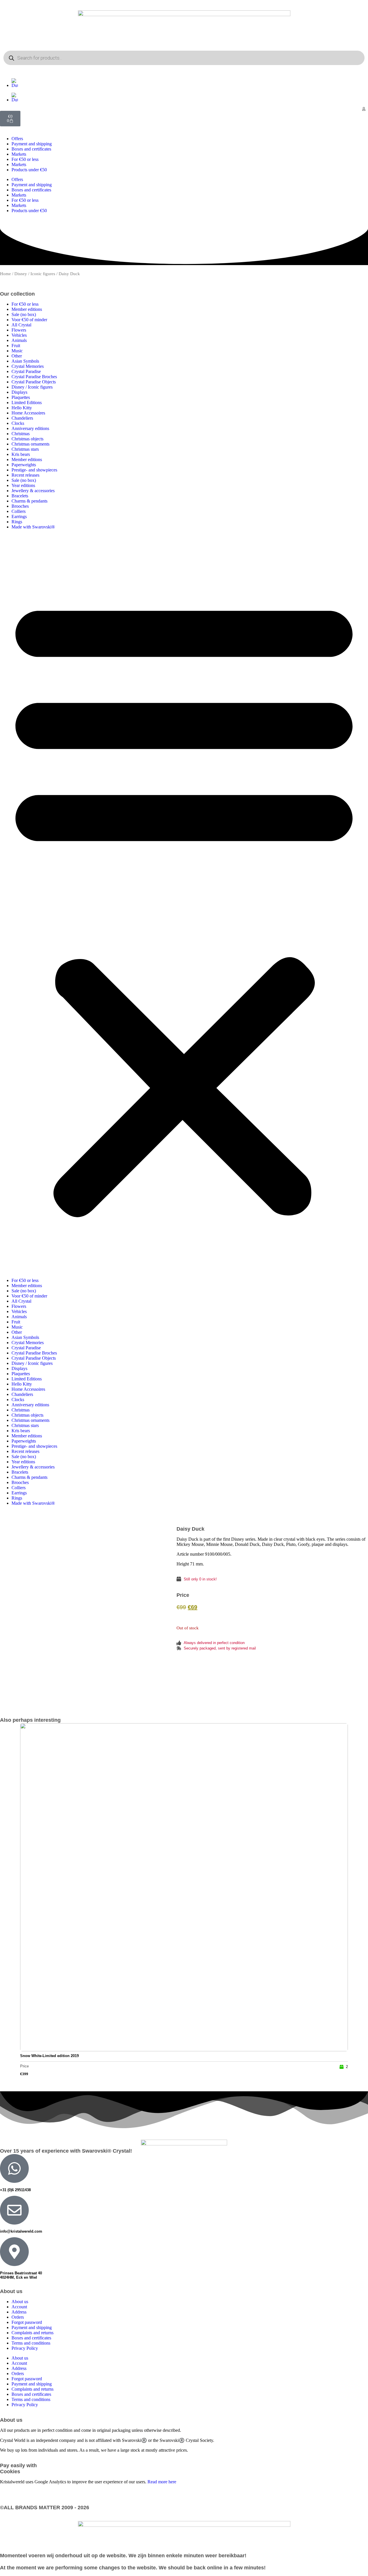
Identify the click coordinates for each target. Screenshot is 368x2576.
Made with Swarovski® (33, 527)
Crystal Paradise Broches (34, 377)
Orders (18, 2317)
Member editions (27, 309)
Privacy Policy (25, 2348)
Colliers (19, 511)
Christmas (21, 434)
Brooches (20, 506)
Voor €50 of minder (29, 320)
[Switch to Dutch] (190, 83)
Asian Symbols (25, 361)
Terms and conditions (31, 2343)
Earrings (19, 516)
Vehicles (19, 335)
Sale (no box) (24, 314)
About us (20, 2302)
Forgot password (27, 2322)
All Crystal (21, 325)
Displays (19, 392)
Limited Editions (27, 403)
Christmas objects (27, 439)
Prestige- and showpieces (34, 470)
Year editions (23, 485)
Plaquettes (21, 397)
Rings (17, 522)
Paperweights (24, 465)
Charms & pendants (29, 501)
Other (17, 356)
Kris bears (21, 454)
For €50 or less (25, 159)
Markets (19, 154)
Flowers (19, 330)
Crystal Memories (28, 366)
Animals (19, 340)
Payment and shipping (32, 144)
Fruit (16, 346)
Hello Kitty (22, 408)
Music (17, 351)
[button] (184, 904)
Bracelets (20, 496)
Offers (17, 139)
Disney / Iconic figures (35, 274)
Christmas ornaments (30, 444)
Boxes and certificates (31, 149)
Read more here (162, 2482)
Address (19, 2312)
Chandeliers (22, 418)
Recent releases (25, 475)
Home (5, 274)
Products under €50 (29, 170)
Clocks (18, 423)
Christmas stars (25, 449)
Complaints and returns (32, 2333)
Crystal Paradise (26, 371)
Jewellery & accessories (33, 491)
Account (19, 2307)
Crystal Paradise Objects (34, 382)
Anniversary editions (30, 428)
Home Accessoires (28, 413)
